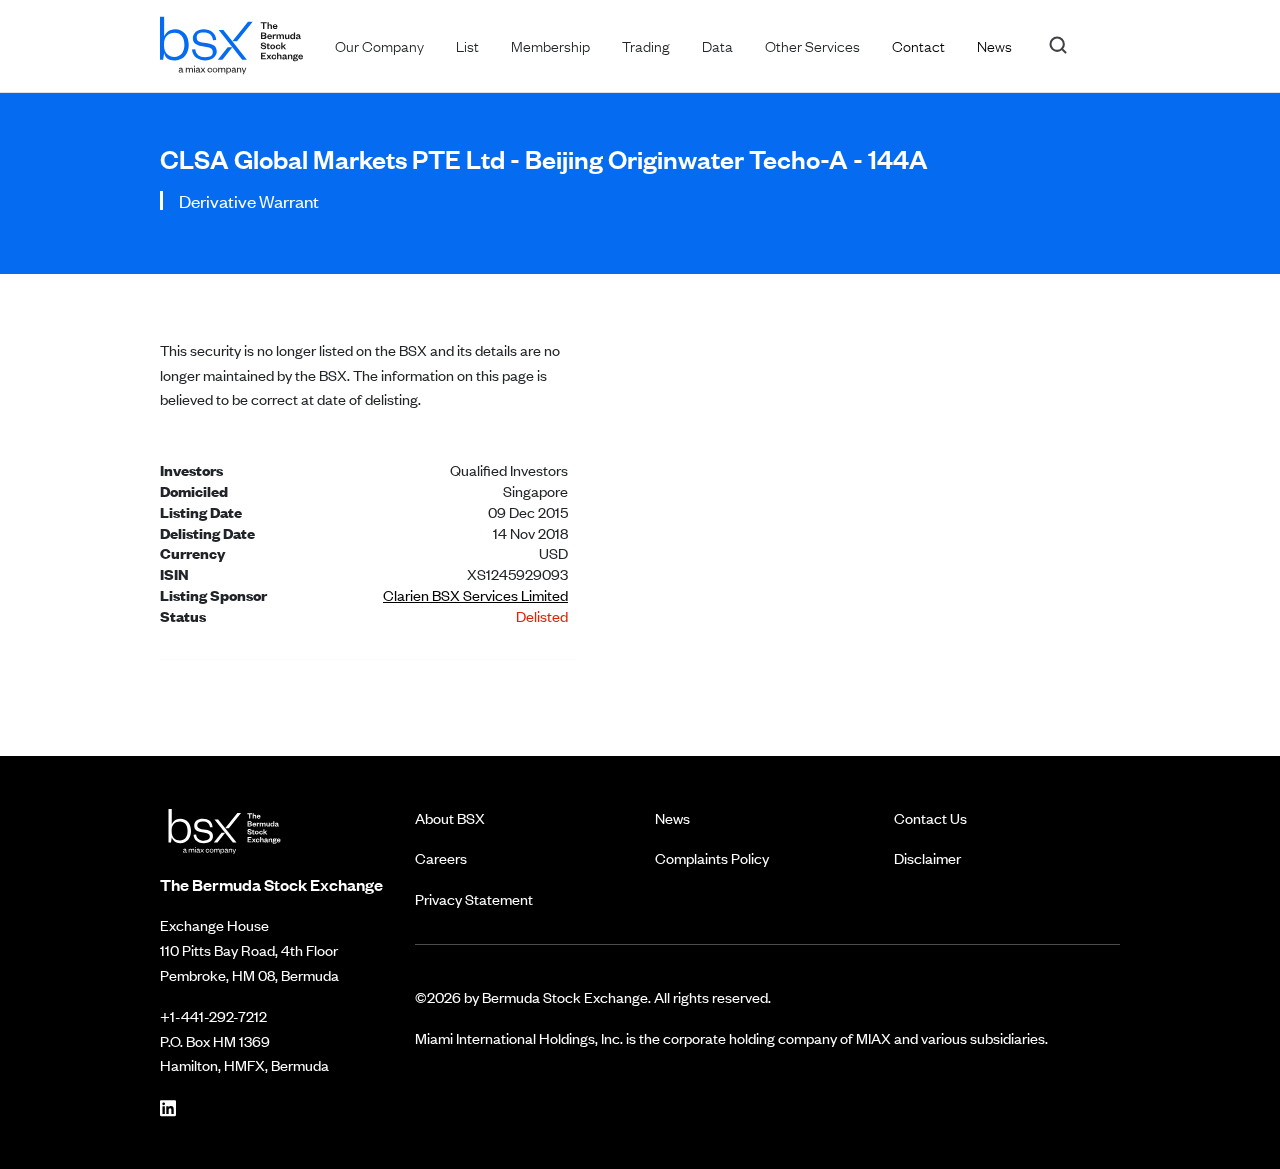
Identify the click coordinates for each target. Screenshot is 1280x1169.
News (672, 817)
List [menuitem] (467, 45)
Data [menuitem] (717, 45)
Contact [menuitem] (918, 45)
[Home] (231, 41)
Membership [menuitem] (550, 45)
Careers (441, 857)
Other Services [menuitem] (812, 45)
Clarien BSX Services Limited (475, 594)
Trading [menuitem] (646, 45)
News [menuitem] (994, 45)
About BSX (450, 817)
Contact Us (930, 817)
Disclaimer (927, 857)
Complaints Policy (712, 857)
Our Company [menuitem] (379, 45)
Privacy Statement (474, 898)
